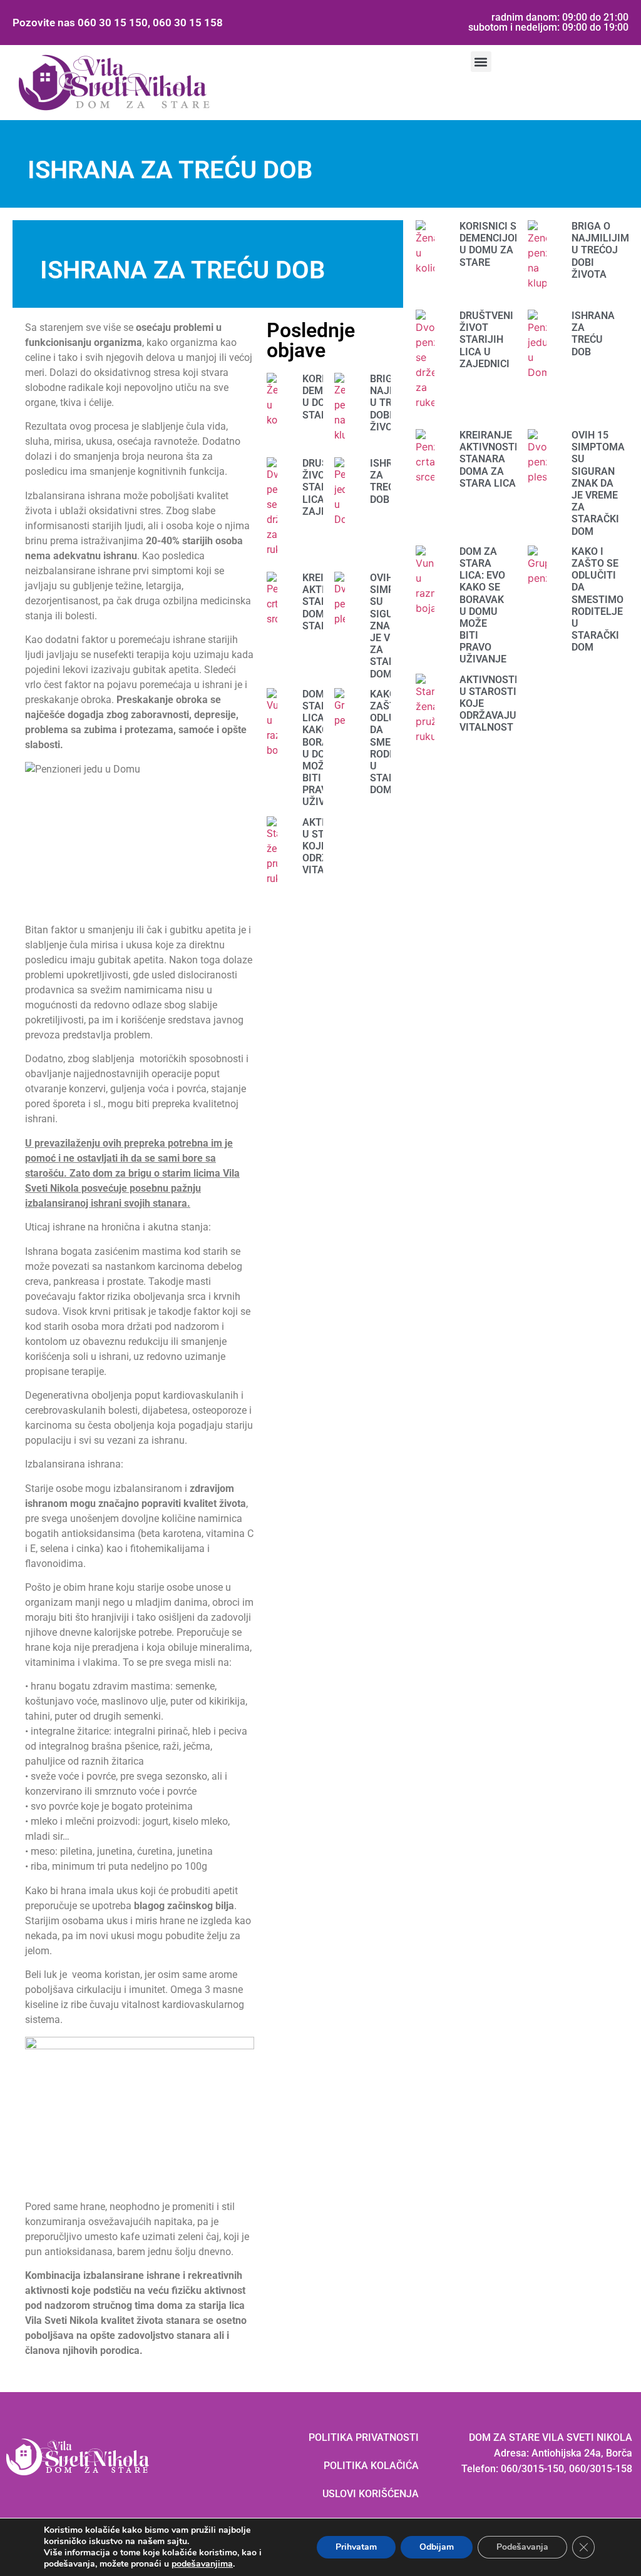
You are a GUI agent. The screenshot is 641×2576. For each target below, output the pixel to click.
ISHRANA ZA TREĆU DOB (593, 334)
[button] (481, 62)
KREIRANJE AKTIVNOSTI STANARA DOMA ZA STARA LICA (489, 459)
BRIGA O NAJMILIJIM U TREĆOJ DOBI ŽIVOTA (600, 250)
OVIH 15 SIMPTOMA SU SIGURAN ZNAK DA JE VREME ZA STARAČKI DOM (598, 483)
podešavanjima (202, 2564)
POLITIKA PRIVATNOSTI (364, 2437)
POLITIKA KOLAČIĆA (371, 2466)
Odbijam (437, 2547)
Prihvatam (356, 2547)
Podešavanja (522, 2547)
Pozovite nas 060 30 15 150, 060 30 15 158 (118, 23)
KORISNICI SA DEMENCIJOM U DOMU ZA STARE (491, 244)
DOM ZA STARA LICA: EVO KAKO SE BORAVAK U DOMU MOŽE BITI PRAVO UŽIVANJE (483, 606)
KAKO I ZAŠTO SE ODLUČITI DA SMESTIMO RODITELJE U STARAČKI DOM (597, 600)
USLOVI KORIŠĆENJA (371, 2494)
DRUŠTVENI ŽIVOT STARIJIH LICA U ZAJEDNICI (486, 340)
